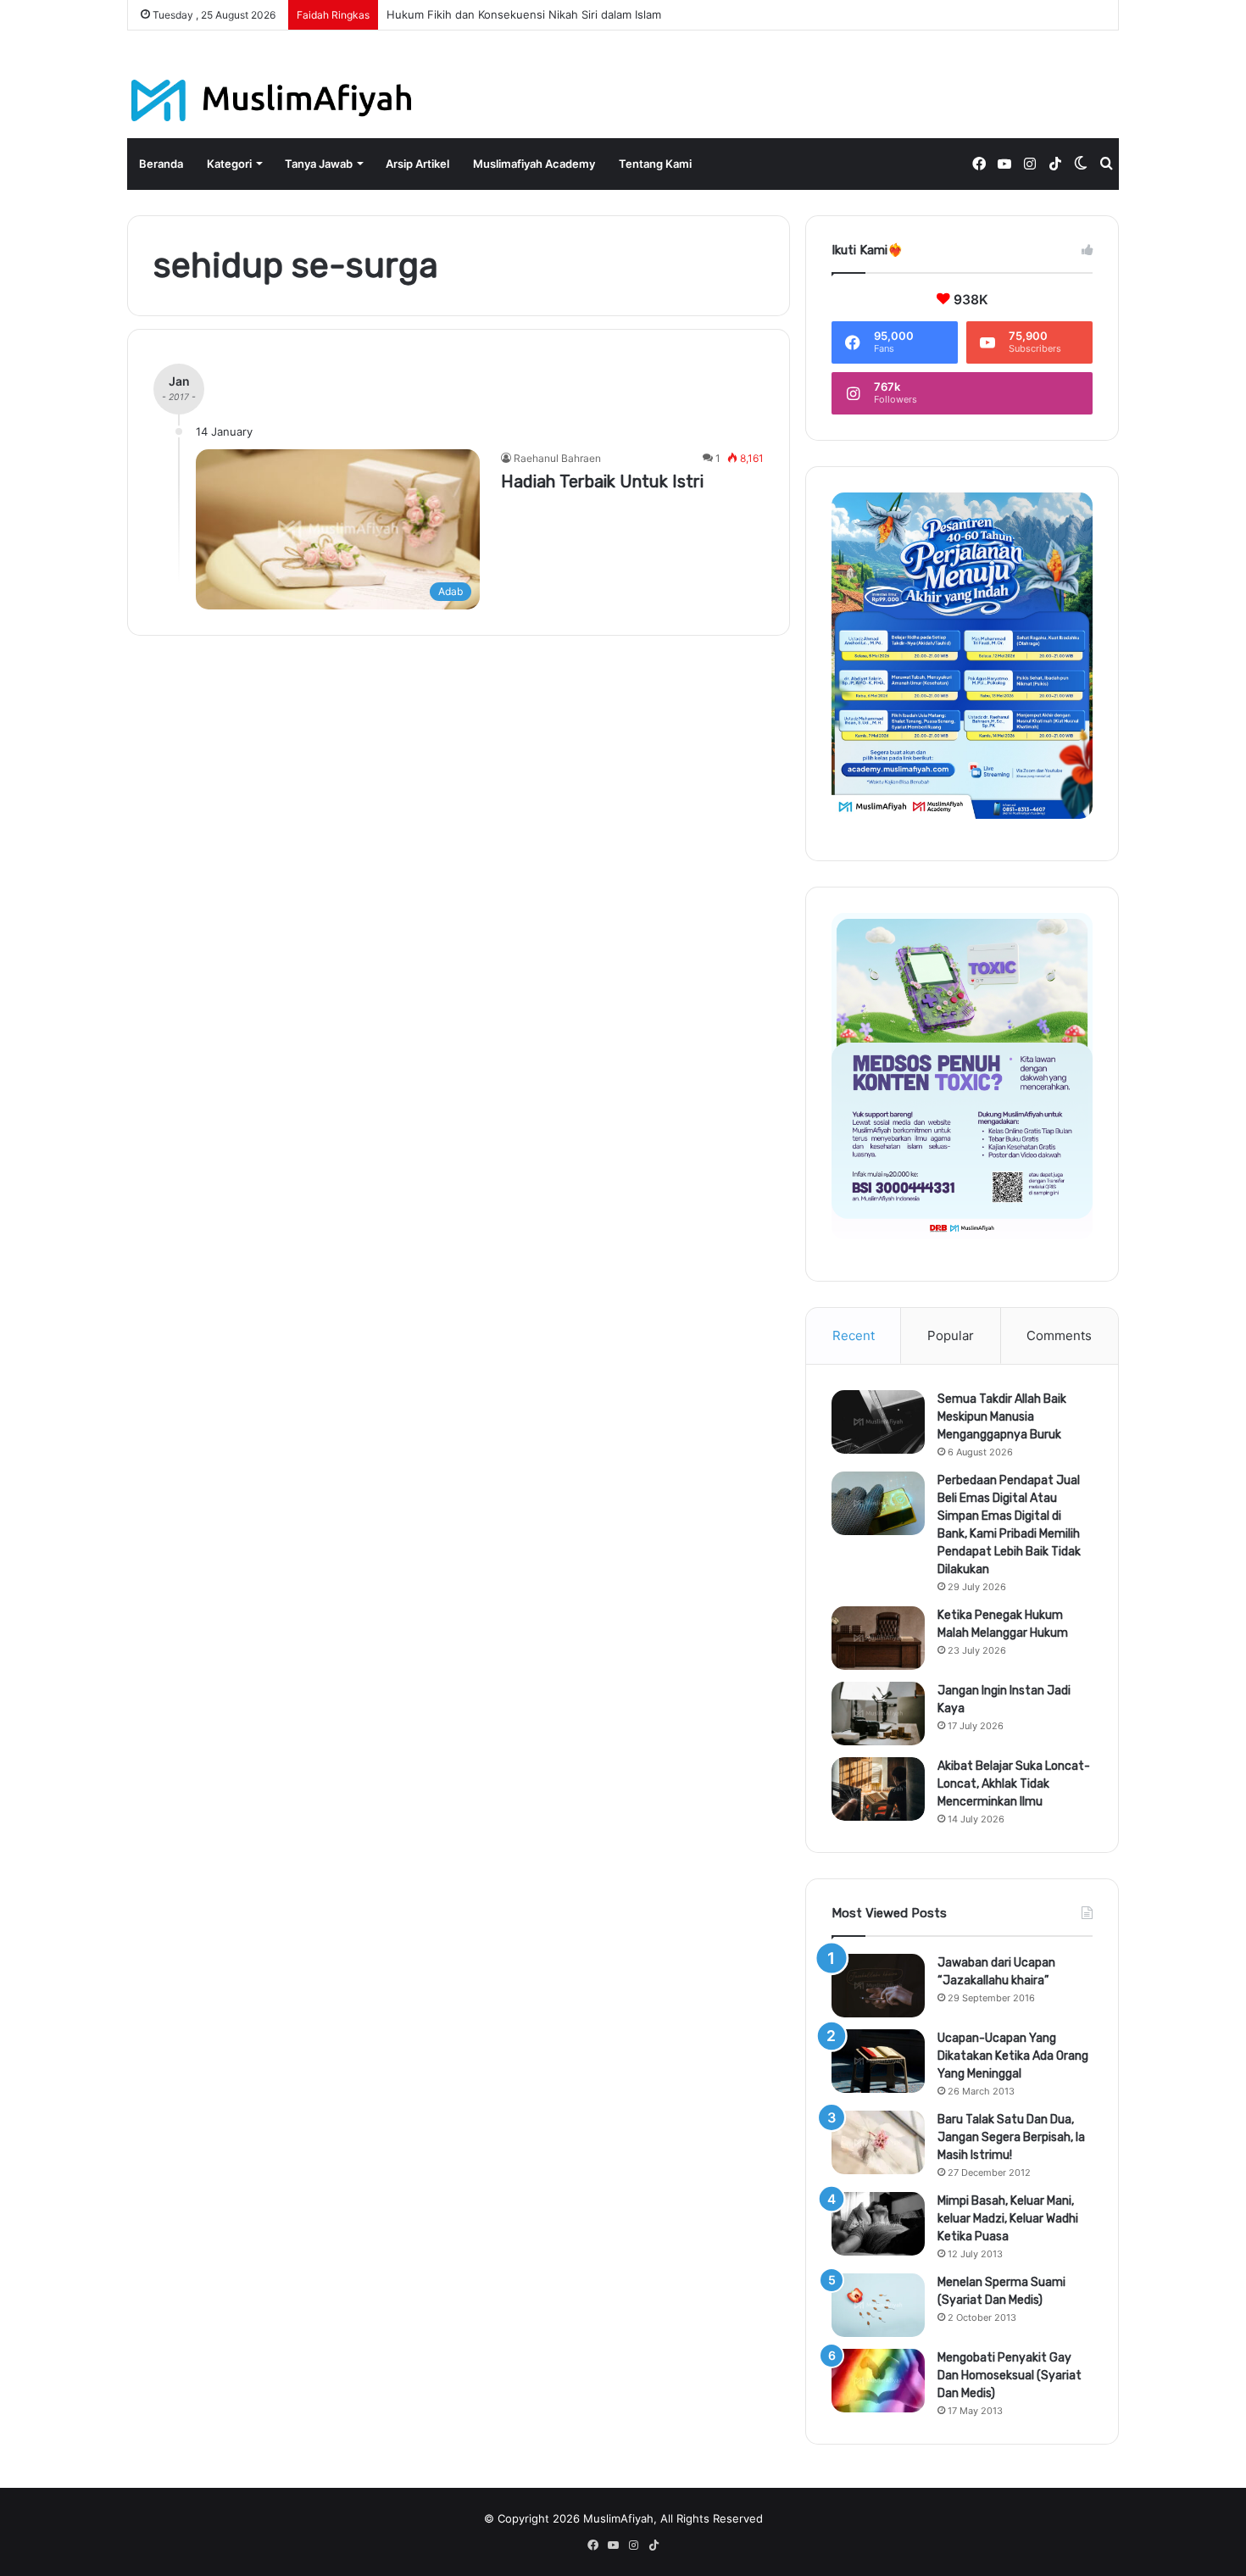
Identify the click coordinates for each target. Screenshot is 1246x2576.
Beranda (161, 164)
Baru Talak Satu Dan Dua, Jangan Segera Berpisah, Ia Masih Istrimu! (1011, 2137)
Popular (951, 1335)
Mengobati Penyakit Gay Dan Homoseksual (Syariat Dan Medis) (1010, 2376)
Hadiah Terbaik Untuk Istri (602, 481)
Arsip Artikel (417, 164)
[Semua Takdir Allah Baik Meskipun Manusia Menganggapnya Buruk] (878, 1422)
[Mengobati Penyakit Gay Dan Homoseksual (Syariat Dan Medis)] (878, 2381)
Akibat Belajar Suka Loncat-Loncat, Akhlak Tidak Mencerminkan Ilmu (1014, 1784)
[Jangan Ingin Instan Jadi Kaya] (878, 1714)
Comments (1059, 1335)
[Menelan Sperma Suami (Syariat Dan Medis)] (878, 2305)
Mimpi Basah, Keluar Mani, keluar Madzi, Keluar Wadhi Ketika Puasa (1008, 2219)
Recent (854, 1335)
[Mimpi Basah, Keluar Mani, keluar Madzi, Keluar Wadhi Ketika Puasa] (878, 2224)
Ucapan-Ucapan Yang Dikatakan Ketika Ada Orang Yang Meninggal (1013, 2056)
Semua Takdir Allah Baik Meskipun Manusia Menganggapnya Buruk (1002, 1417)
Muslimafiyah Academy (534, 164)
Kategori (229, 164)
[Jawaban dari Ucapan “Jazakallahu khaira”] (878, 1986)
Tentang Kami (655, 164)
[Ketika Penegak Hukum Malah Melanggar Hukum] (878, 1638)
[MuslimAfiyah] (272, 100)
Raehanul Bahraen (557, 458)
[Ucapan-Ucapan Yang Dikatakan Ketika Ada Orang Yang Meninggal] (878, 2061)
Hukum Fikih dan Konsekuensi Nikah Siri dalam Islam (524, 14)
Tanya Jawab (319, 164)
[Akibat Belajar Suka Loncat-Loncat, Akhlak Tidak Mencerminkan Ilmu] (878, 1789)
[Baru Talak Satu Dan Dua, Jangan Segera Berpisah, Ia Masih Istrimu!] (878, 2142)
